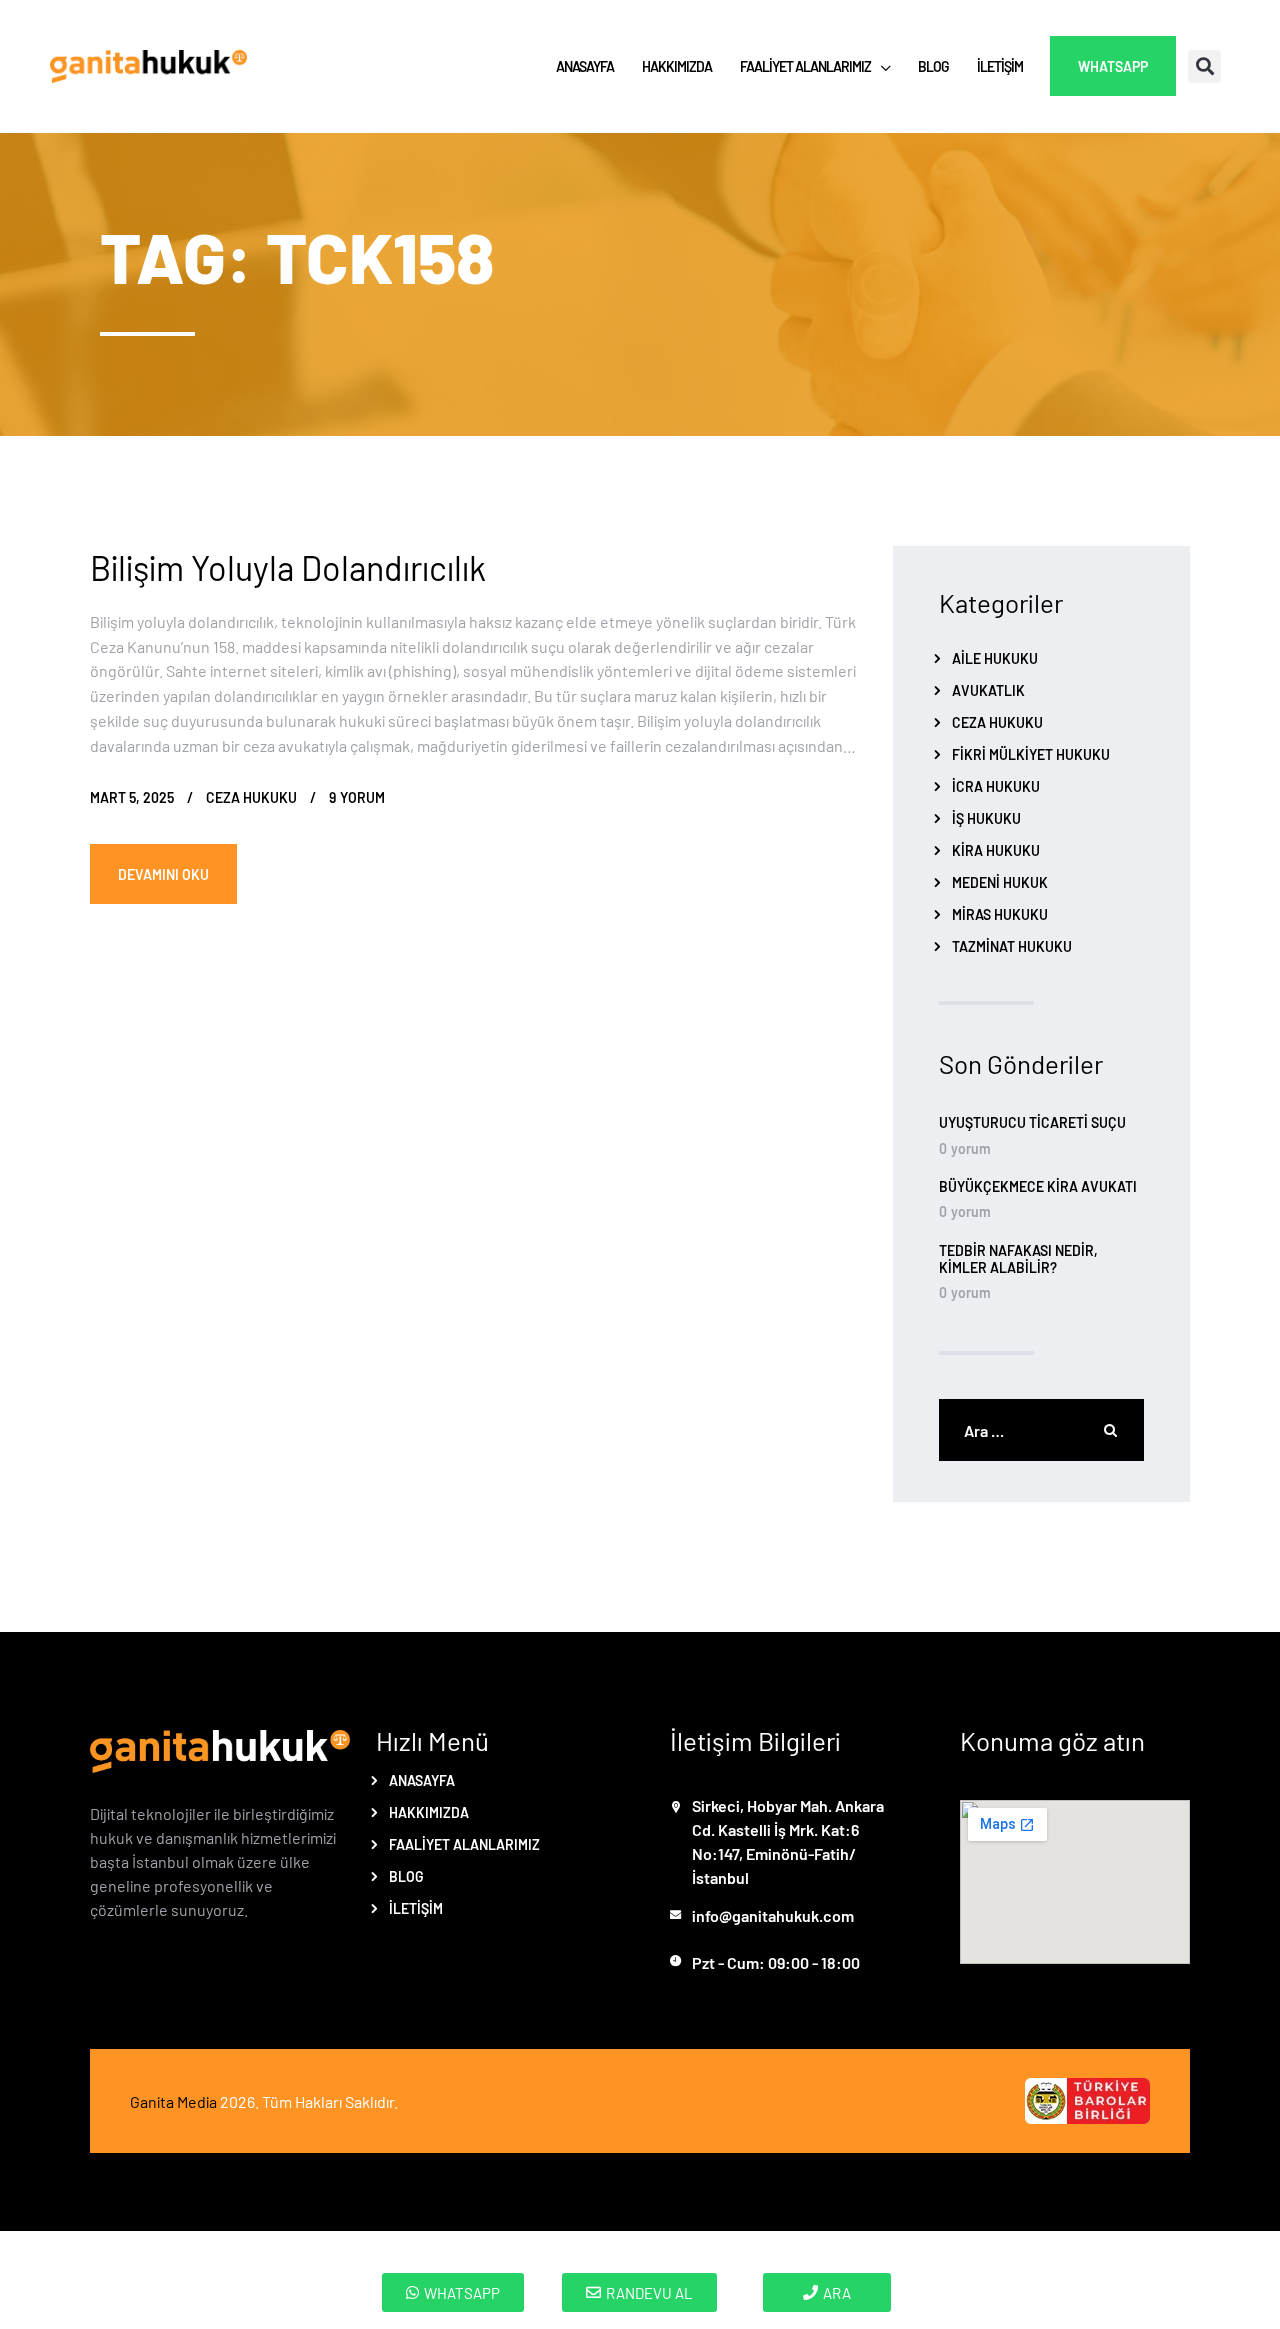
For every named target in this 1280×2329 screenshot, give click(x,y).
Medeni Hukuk (1000, 882)
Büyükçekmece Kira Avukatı (1038, 1186)
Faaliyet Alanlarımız (464, 1844)
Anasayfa (422, 1780)
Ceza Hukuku (251, 797)
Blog (406, 1876)
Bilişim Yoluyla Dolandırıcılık (288, 566)
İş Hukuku (986, 818)
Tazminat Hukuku (1012, 946)
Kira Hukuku (996, 850)
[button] (1204, 66)
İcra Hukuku (996, 786)
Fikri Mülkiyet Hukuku (1031, 754)
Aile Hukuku (995, 658)
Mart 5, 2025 (132, 797)
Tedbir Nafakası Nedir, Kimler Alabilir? (1018, 1259)
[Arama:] (1041, 1430)
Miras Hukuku (1000, 914)
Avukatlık (988, 690)
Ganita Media (173, 2101)
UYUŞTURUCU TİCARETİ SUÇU (1032, 1122)
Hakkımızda (429, 1812)
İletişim (416, 1908)
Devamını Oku (163, 874)
